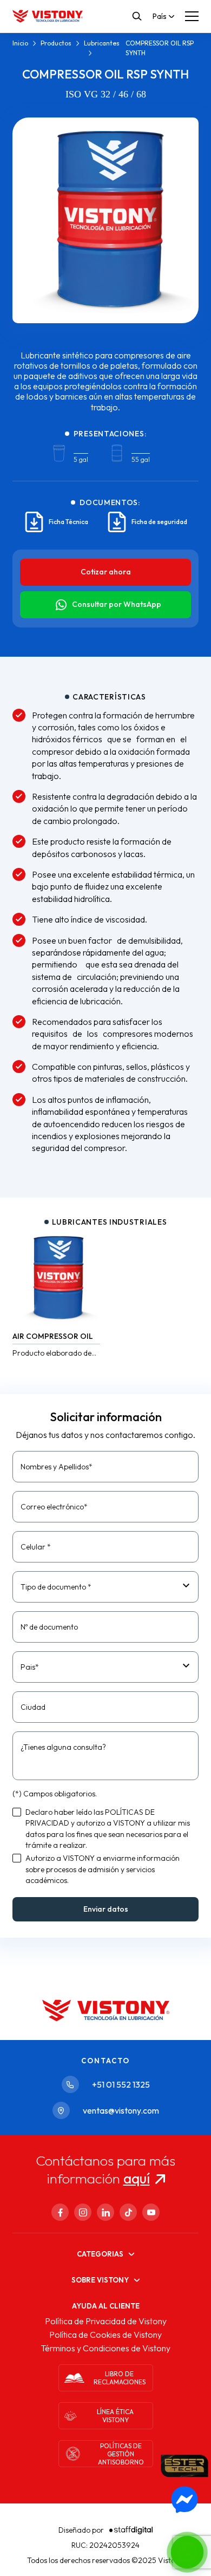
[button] (187, 2552)
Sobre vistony (100, 2280)
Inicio (20, 43)
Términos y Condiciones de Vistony (105, 2348)
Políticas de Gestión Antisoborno (121, 2454)
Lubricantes (102, 43)
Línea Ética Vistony (115, 2416)
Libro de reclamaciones (120, 2378)
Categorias (100, 2254)
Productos (56, 43)
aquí (137, 2178)
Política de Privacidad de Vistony (106, 2321)
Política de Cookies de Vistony (105, 2335)
